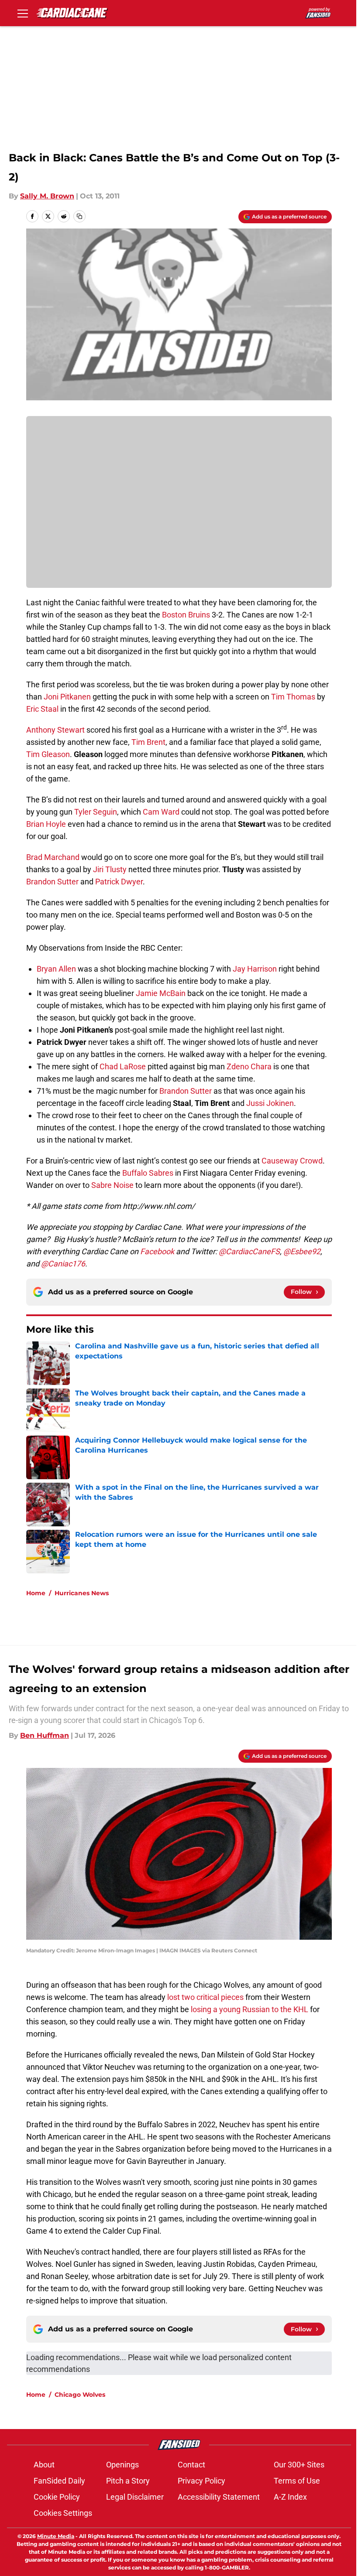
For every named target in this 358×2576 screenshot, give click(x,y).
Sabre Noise (113, 1185)
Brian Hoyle (46, 824)
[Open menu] (23, 13)
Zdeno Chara (249, 1066)
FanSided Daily (59, 2481)
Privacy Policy (201, 2481)
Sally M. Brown (47, 196)
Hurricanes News (82, 1593)
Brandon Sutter (52, 882)
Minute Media (56, 2536)
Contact (191, 2465)
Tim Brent (148, 742)
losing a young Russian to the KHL (250, 2009)
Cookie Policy (57, 2497)
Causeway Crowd (292, 1161)
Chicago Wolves (80, 2395)
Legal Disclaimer (135, 2497)
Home (36, 1593)
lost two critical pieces (205, 1997)
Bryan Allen (56, 969)
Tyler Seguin (96, 812)
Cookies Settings (63, 2513)
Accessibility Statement (219, 2497)
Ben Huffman (45, 1735)
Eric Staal (42, 709)
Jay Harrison (255, 969)
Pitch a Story (128, 2481)
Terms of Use (297, 2481)
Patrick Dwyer (119, 882)
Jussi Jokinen (270, 1103)
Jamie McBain (161, 993)
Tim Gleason (48, 754)
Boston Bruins (187, 615)
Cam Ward (162, 812)
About (44, 2465)
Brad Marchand (53, 857)
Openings (122, 2465)
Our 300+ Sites (299, 2465)
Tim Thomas (293, 697)
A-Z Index (290, 2497)
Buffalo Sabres (148, 1173)
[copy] (79, 216)
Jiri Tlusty (110, 869)
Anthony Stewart (55, 730)
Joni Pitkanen (67, 697)
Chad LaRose (123, 1066)
